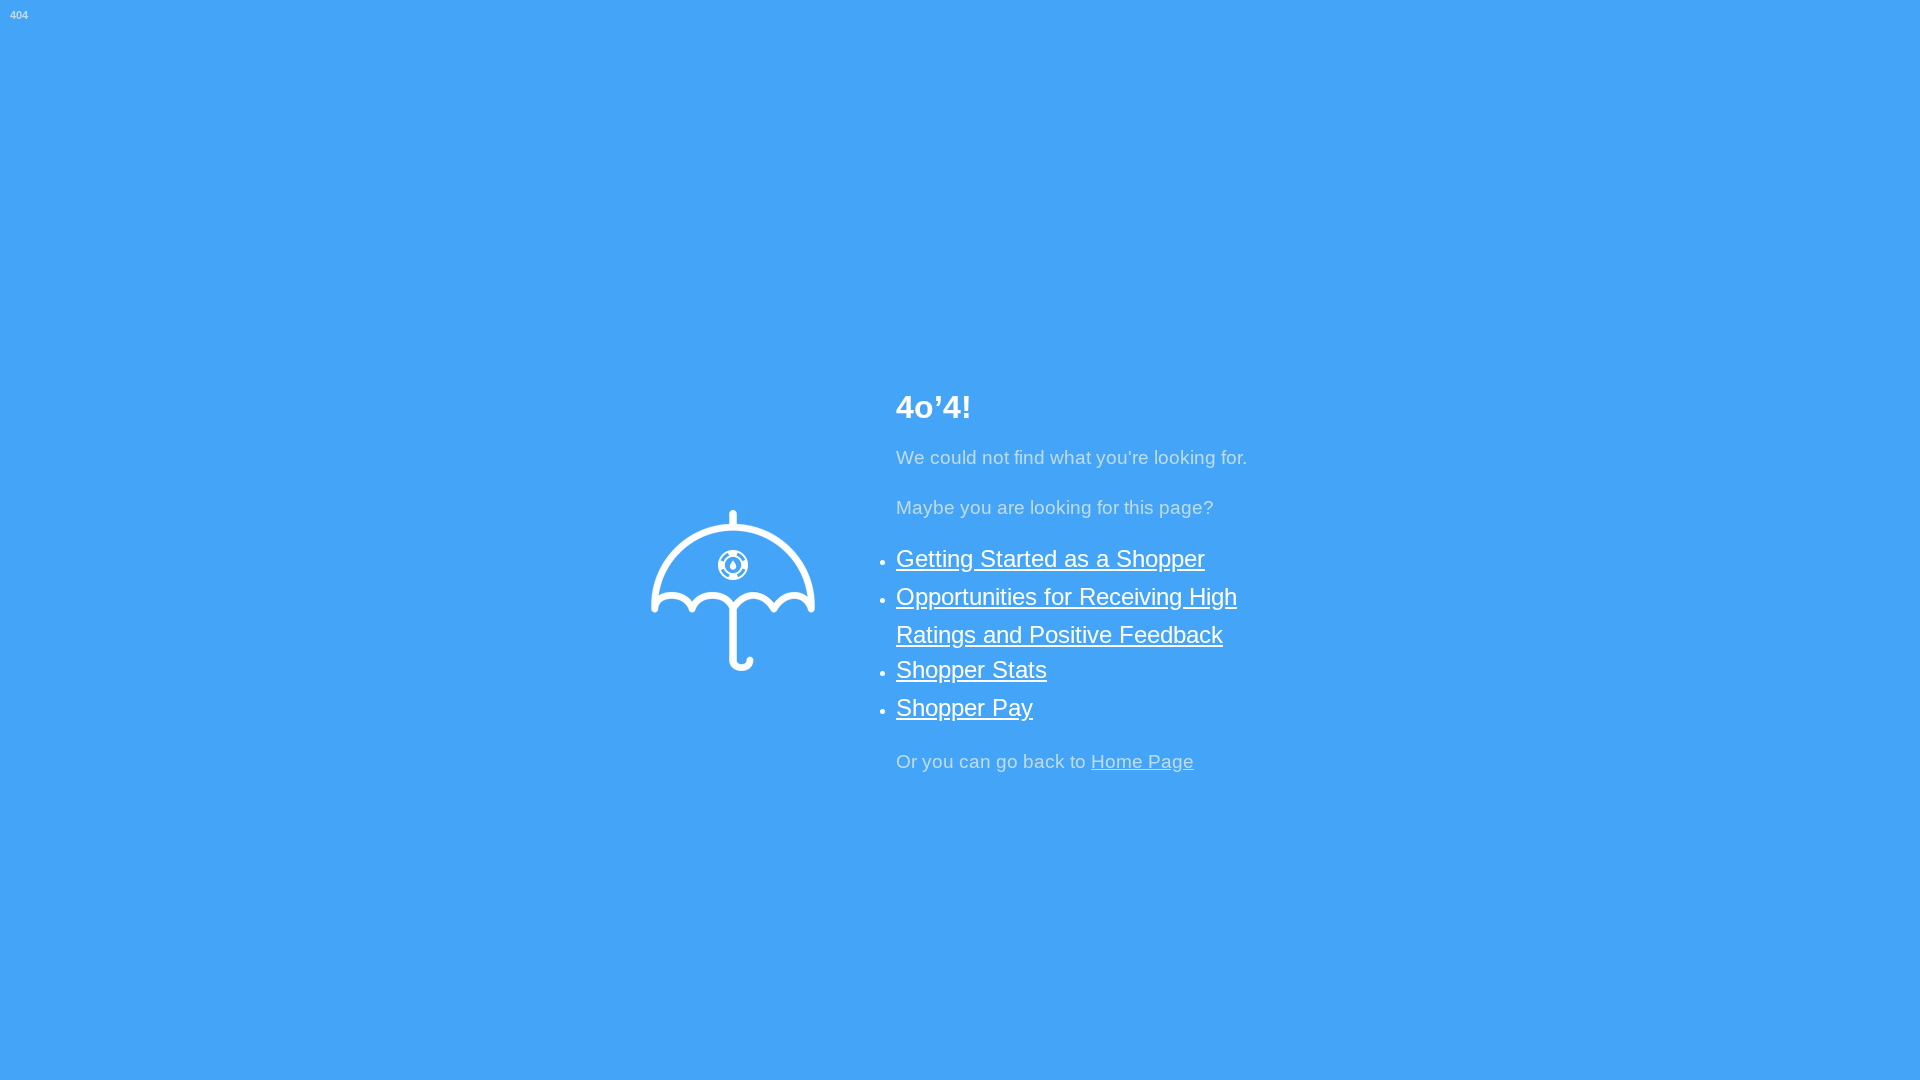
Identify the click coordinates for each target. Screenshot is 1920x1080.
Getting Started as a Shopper (1050, 558)
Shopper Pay (964, 707)
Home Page (1142, 761)
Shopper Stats (971, 669)
